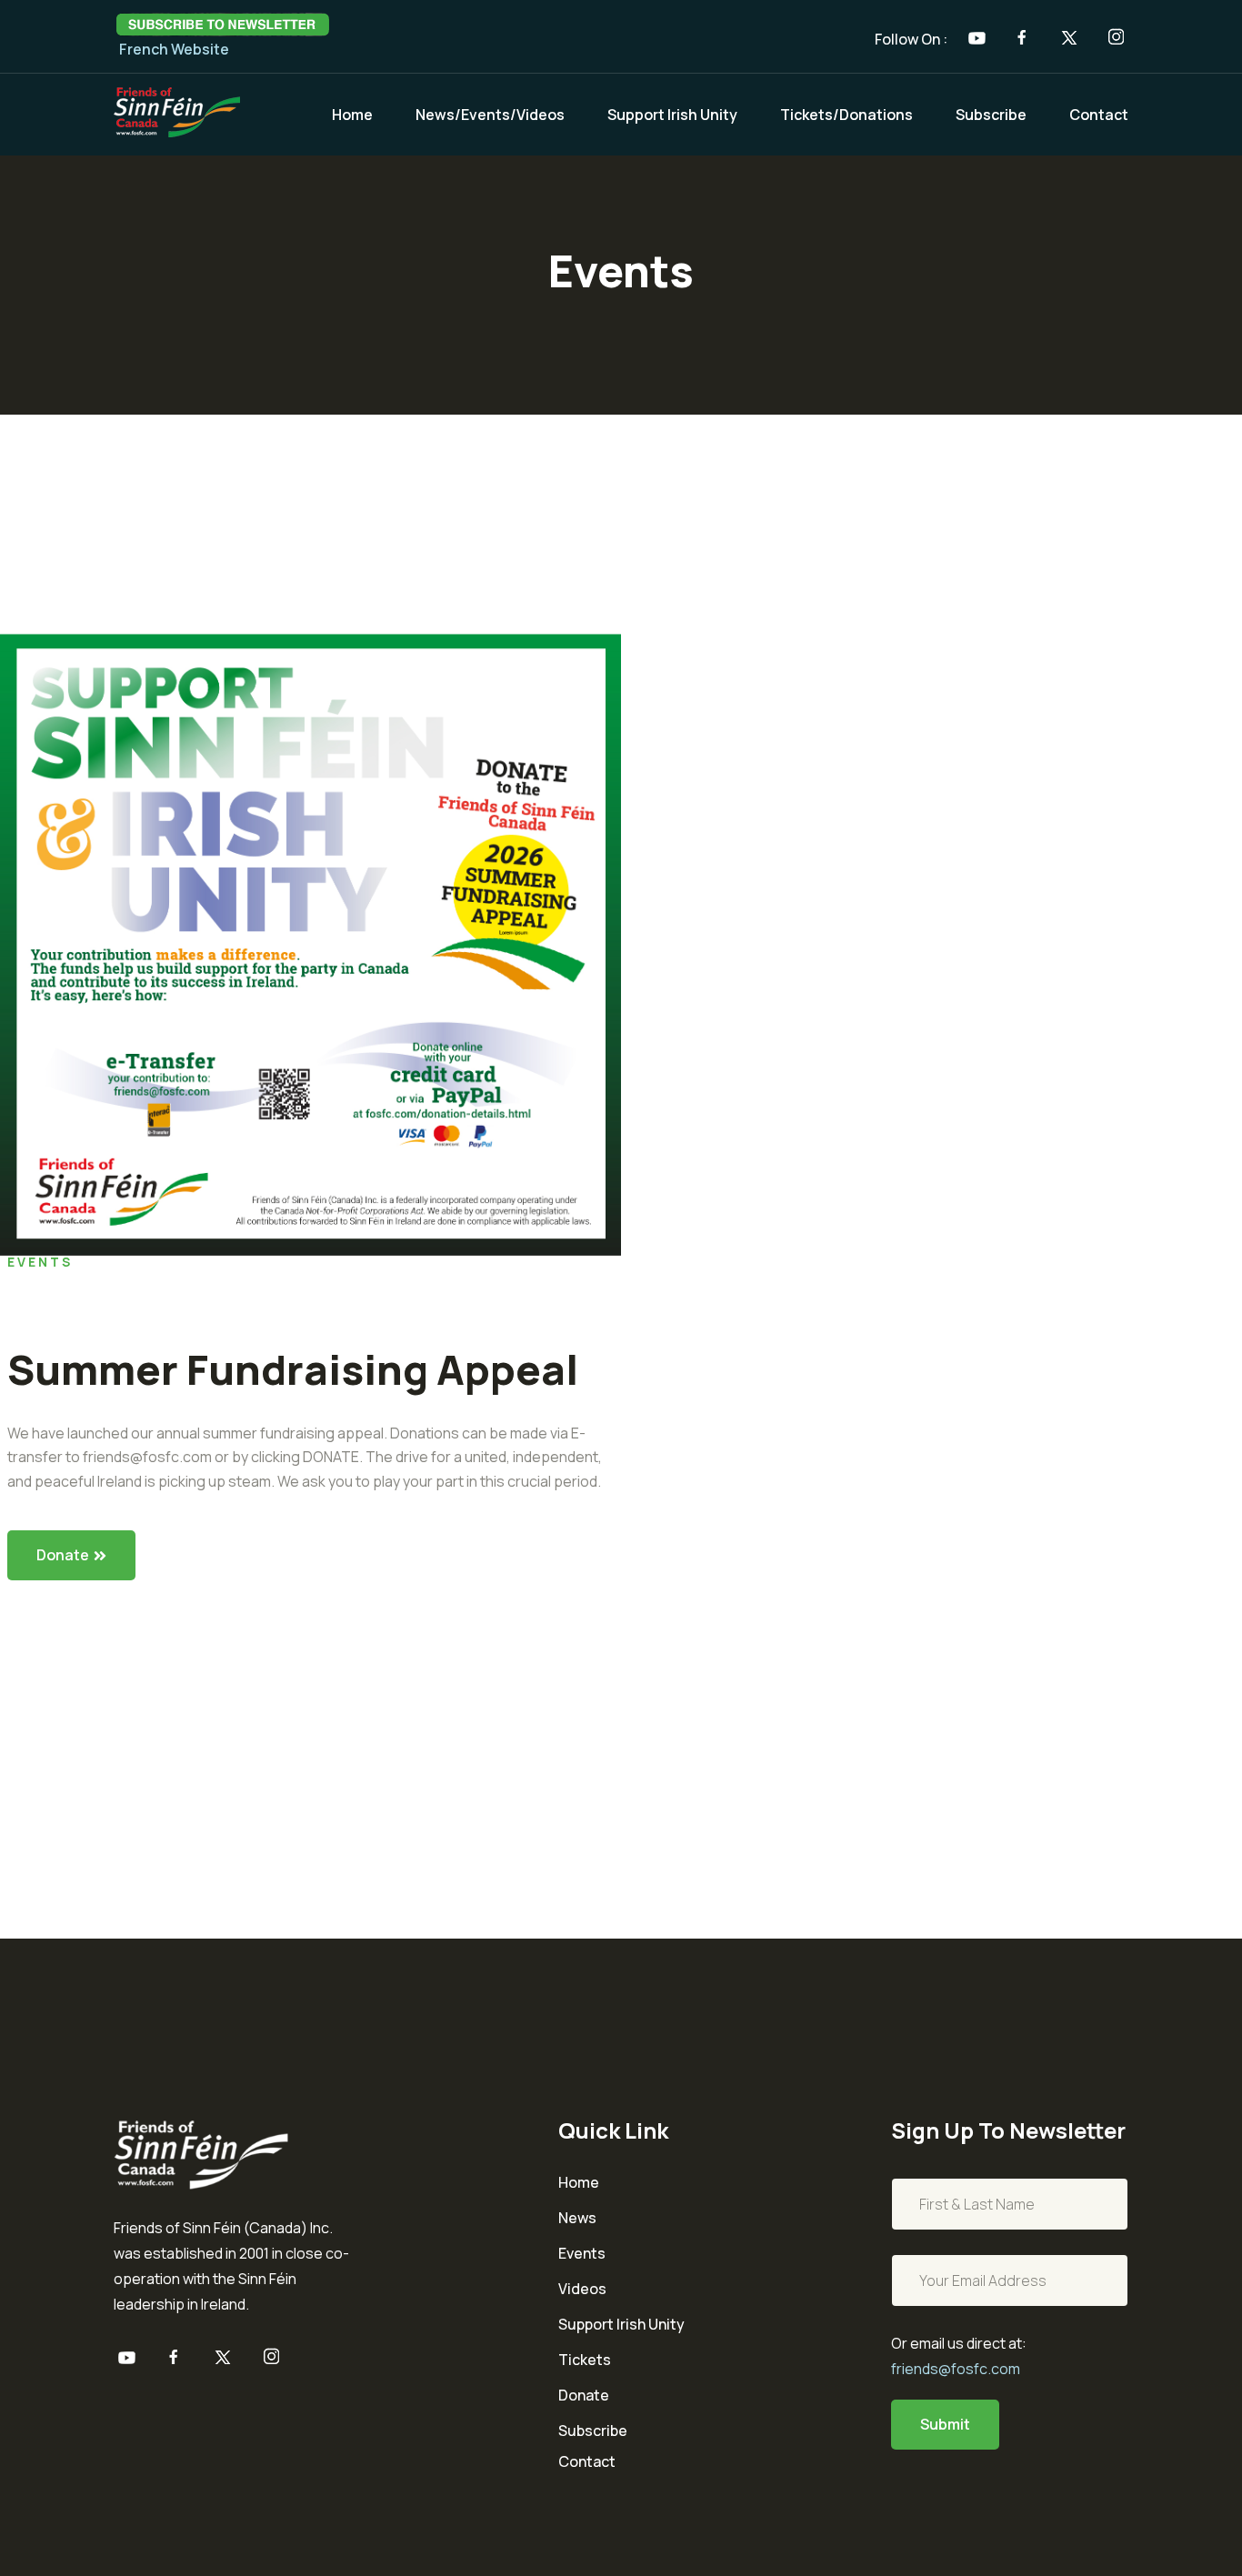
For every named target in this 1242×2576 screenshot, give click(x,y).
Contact (1099, 115)
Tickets (585, 2360)
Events (582, 2254)
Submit (945, 2424)
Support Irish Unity (672, 115)
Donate (63, 1555)
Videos (582, 2289)
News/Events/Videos (490, 115)
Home (352, 115)
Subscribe (991, 115)
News (577, 2218)
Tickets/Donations (846, 115)
